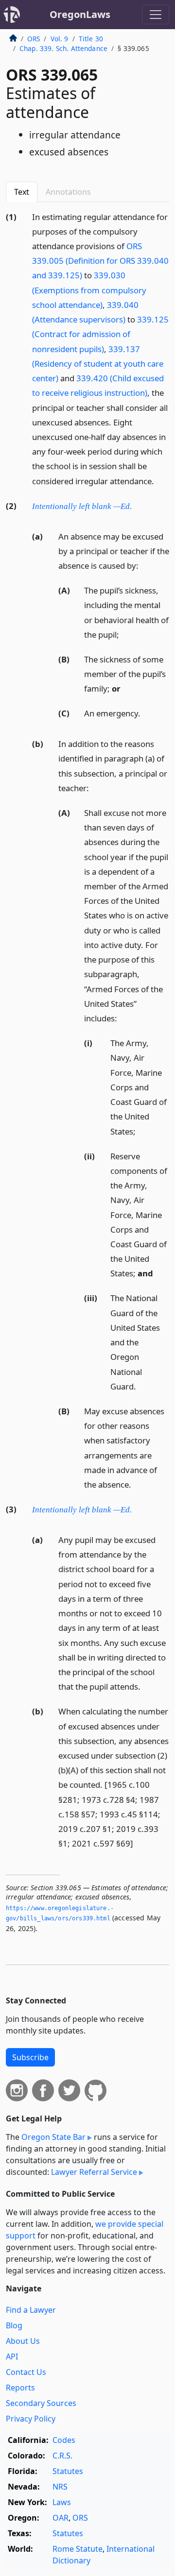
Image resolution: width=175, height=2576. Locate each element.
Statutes (68, 2471)
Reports (20, 2388)
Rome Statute (78, 2549)
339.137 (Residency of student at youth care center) (98, 364)
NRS (60, 2487)
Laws (62, 2502)
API (12, 2356)
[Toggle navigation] (156, 15)
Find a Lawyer (31, 2310)
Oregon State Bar (53, 2137)
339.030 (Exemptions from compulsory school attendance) (89, 290)
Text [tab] (22, 192)
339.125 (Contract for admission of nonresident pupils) (100, 334)
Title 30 (91, 39)
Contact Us (26, 2372)
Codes (64, 2440)
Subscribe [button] (30, 2057)
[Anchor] (159, 481)
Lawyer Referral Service (94, 2172)
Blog (14, 2325)
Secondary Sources (41, 2403)
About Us (23, 2341)
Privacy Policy (31, 2419)
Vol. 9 (60, 39)
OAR (61, 2518)
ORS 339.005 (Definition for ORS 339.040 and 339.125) (100, 261)
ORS (34, 39)
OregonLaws (80, 14)
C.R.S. (62, 2456)
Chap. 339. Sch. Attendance (63, 48)
